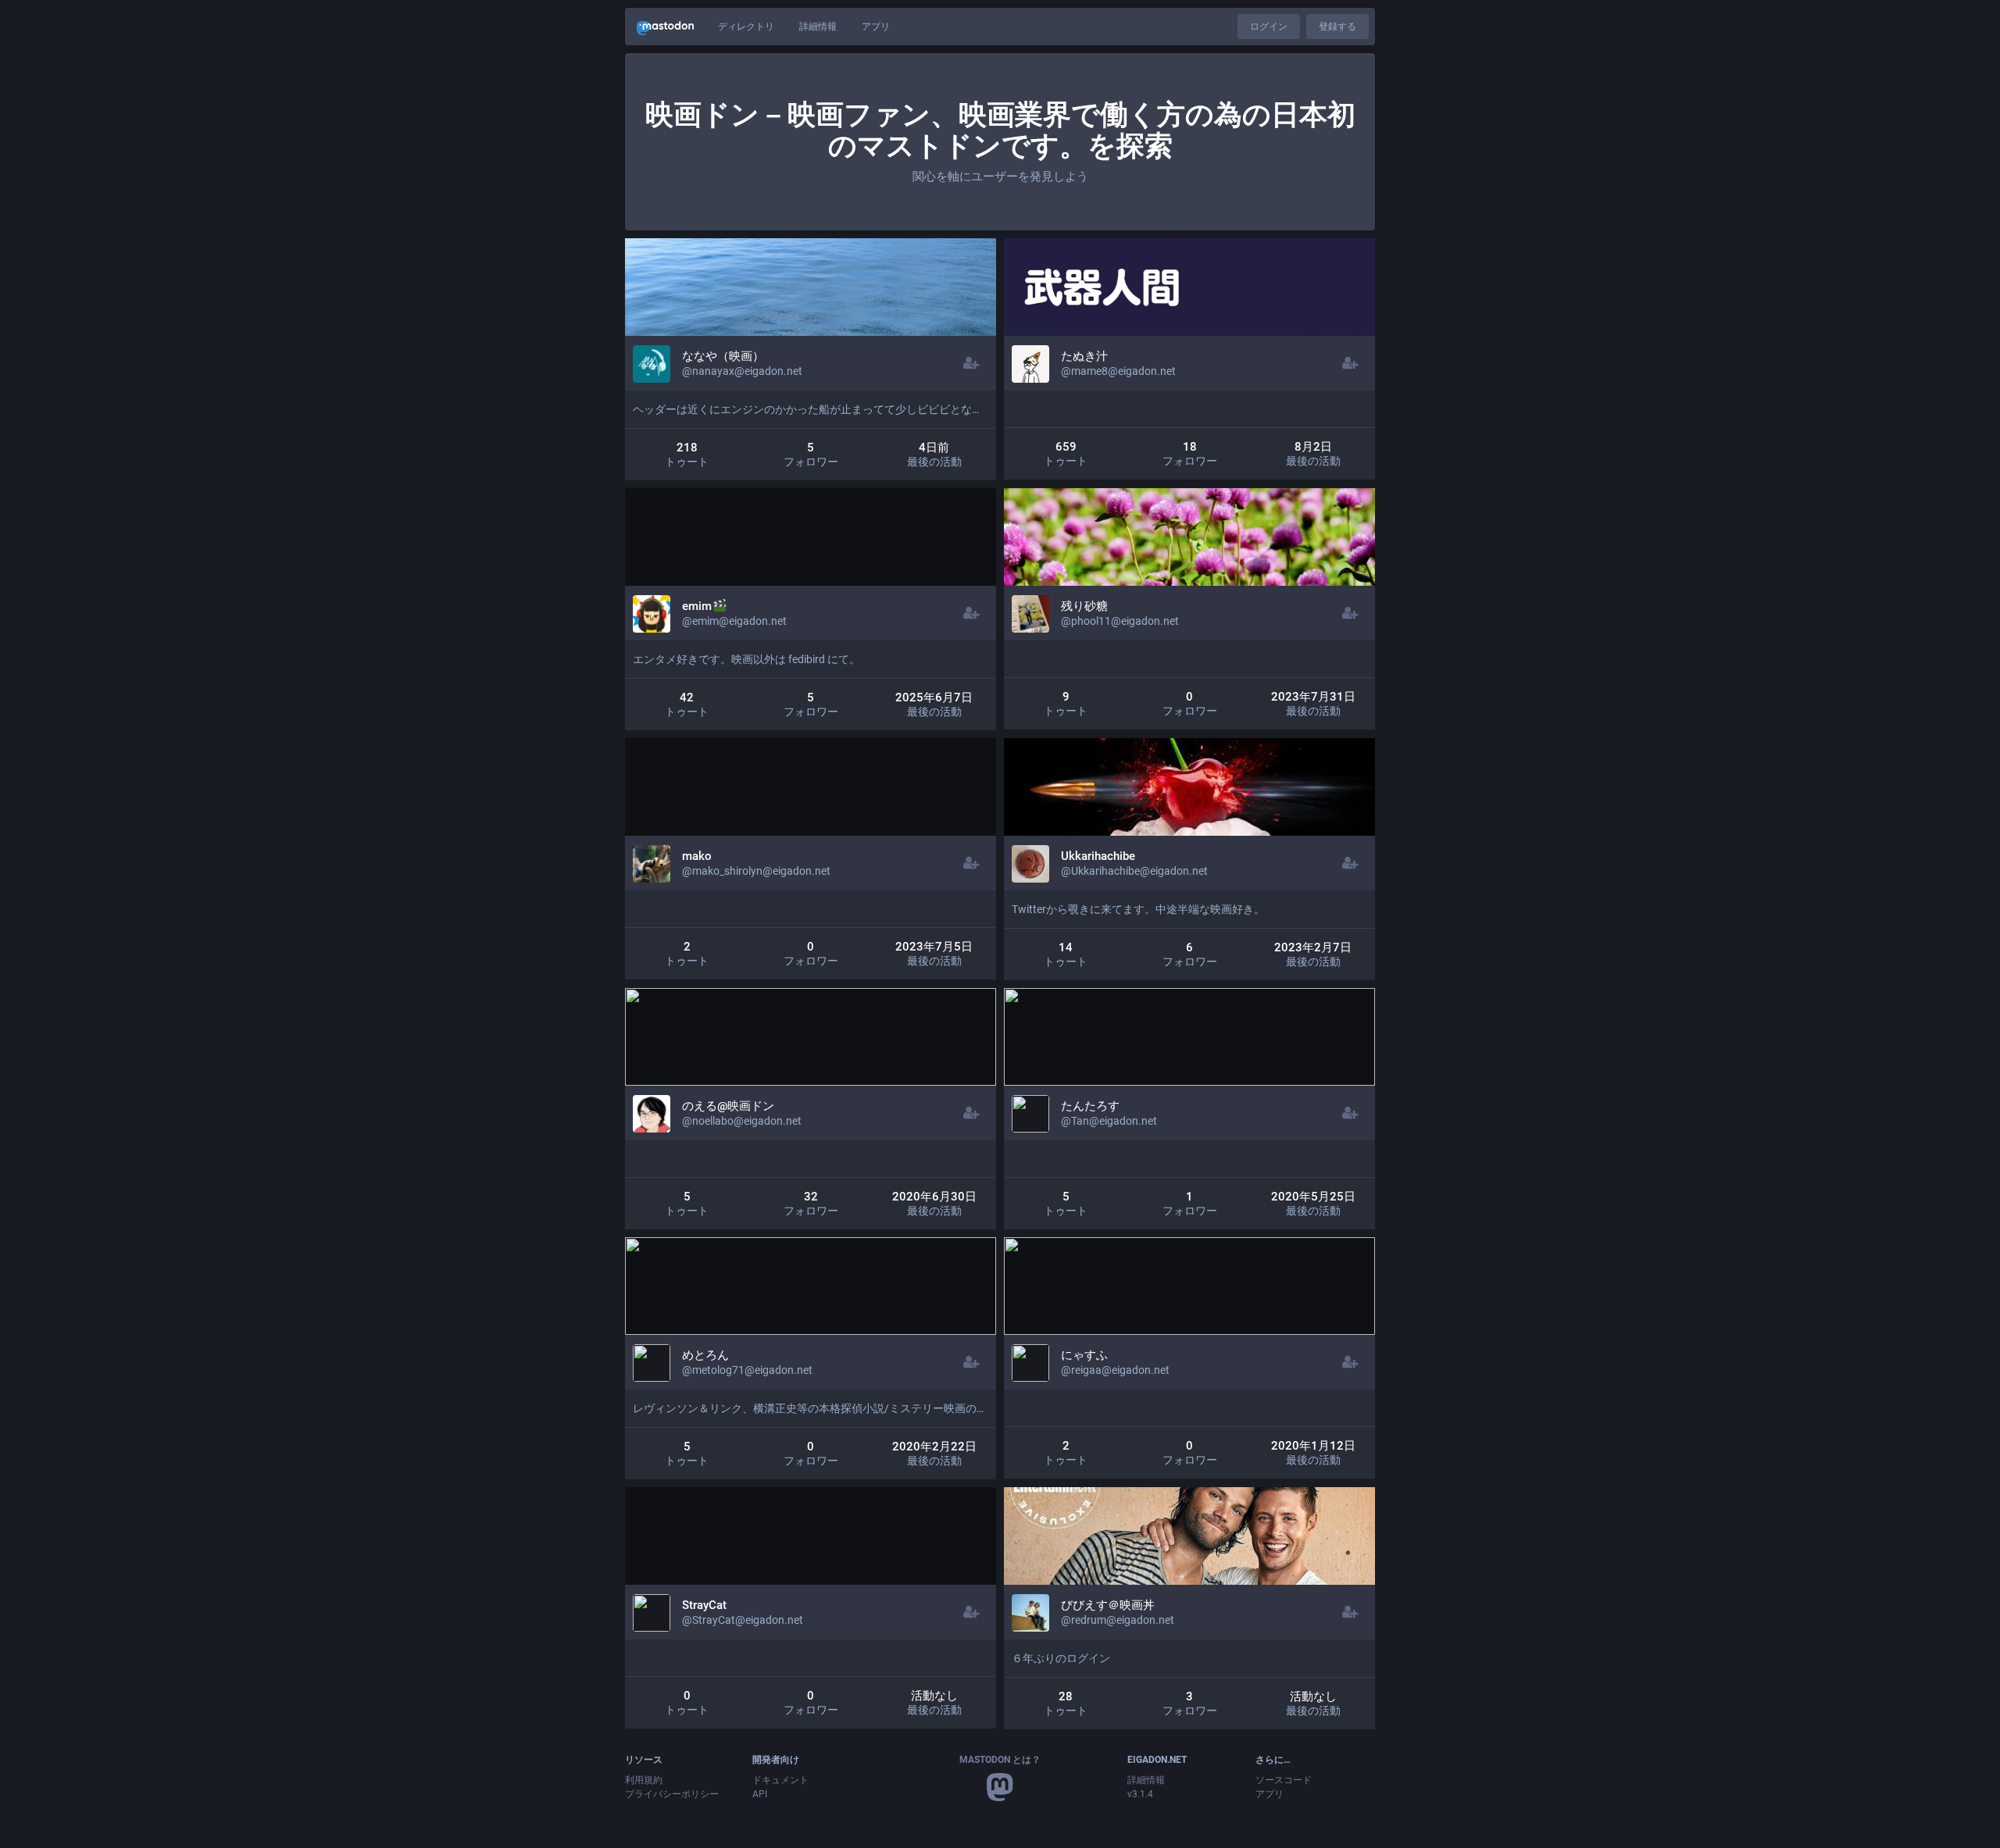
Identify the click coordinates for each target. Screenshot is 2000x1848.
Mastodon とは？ (1000, 1760)
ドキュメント (780, 1780)
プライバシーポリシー (672, 1794)
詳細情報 (818, 27)
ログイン (1269, 27)
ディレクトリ (746, 27)
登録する (1337, 27)
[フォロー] (971, 363)
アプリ (876, 27)
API (760, 1794)
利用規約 (644, 1780)
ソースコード (1284, 1780)
